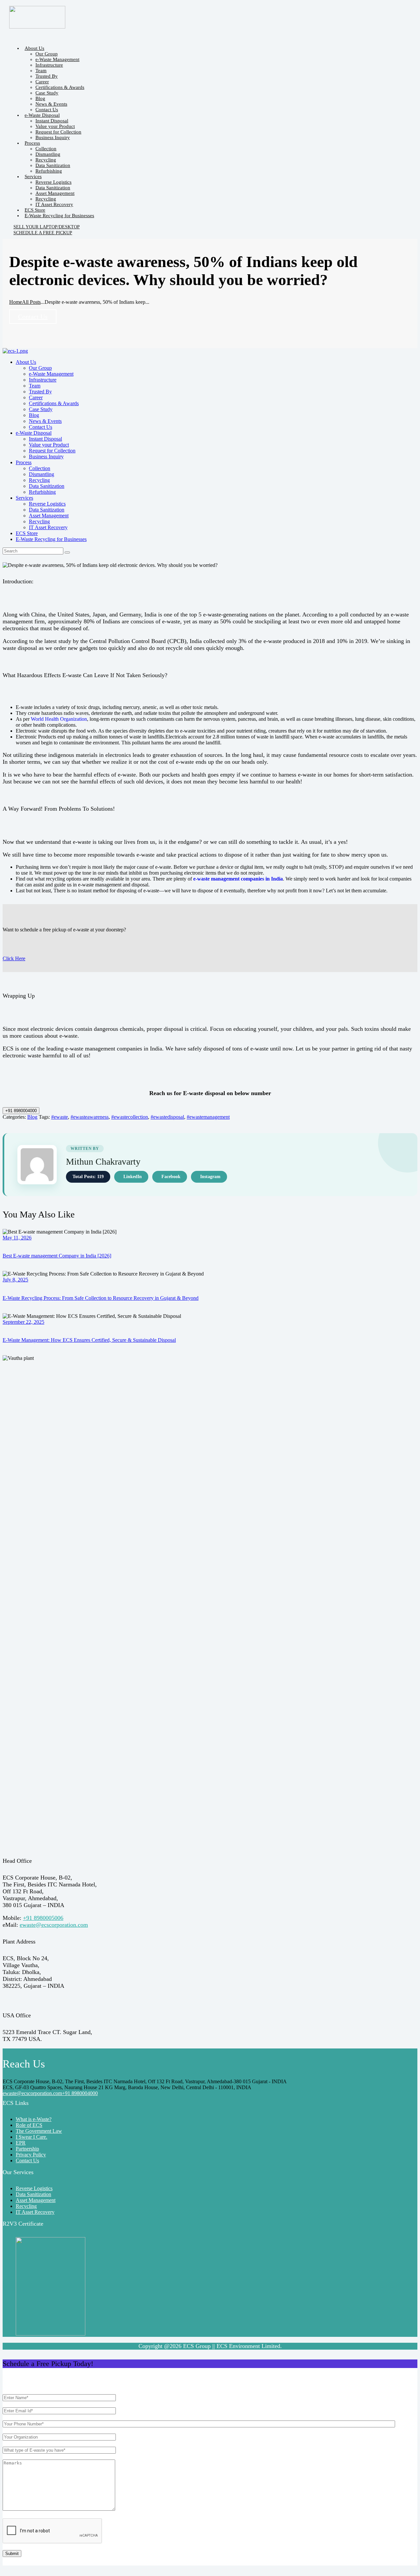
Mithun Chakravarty (103, 1162)
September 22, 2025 (23, 1322)
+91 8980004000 (21, 1111)
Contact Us (33, 317)
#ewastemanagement (208, 1117)
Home (16, 302)
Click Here (14, 958)
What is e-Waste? (34, 2119)
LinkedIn (133, 1177)
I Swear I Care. (31, 2137)
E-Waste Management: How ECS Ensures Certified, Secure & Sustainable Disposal (89, 1340)
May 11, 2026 (17, 1238)
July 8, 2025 (15, 1280)
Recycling (26, 2206)
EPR (21, 2143)
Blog (32, 1117)
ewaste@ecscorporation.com (54, 1925)
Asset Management (36, 2200)
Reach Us (24, 2064)
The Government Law (39, 2131)
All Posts (31, 302)
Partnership (27, 2149)
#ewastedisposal (167, 1117)
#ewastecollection (130, 1117)
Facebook (171, 1177)
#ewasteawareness (90, 1117)
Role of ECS (29, 2125)
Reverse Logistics (34, 2188)
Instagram (210, 1177)
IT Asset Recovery (35, 2212)
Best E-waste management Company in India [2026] (57, 1256)
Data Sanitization (33, 2194)
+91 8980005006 (43, 1918)
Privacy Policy (31, 2155)
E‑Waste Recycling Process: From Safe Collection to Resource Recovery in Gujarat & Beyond (101, 1298)
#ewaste (60, 1117)
